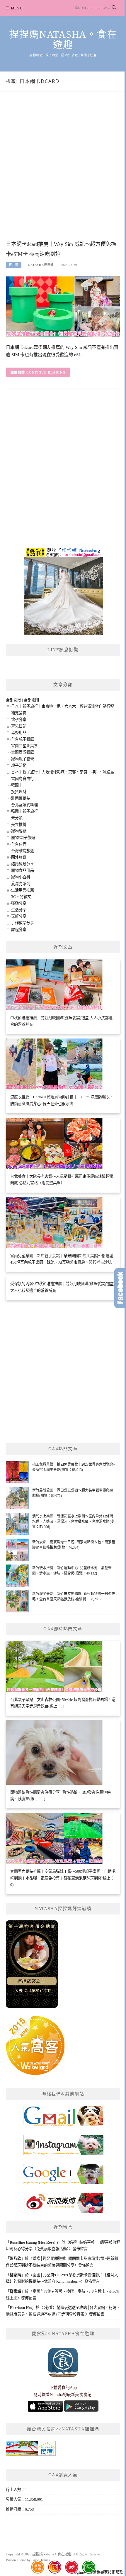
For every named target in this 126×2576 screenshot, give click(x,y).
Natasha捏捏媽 (41, 265)
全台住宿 (19, 844)
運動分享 (19, 903)
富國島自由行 (23, 779)
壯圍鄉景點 (21, 798)
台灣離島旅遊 (23, 851)
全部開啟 (13, 700)
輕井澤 (14, 265)
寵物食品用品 (23, 870)
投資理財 (19, 792)
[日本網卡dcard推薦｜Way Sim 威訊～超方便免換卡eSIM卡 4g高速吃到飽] (63, 306)
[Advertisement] (63, 172)
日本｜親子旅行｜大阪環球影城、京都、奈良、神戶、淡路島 (63, 772)
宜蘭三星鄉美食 (24, 746)
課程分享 (19, 930)
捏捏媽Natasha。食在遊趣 (63, 40)
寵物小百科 (21, 877)
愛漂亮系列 (21, 884)
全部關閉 (31, 700)
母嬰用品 (19, 733)
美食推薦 (19, 825)
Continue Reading (46, 372)
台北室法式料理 (24, 805)
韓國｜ (17, 785)
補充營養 (19, 713)
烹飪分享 (19, 916)
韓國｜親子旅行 (24, 811)
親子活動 (19, 765)
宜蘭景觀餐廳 (23, 752)
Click (120, 1288)
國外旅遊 (19, 857)
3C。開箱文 (21, 897)
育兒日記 (19, 726)
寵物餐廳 (19, 831)
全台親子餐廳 (23, 739)
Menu (17, 8)
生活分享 (19, 910)
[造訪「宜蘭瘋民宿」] (31, 2450)
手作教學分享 (23, 923)
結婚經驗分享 (23, 864)
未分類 (17, 818)
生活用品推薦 (23, 890)
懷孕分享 (19, 720)
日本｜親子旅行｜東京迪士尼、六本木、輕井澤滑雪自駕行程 (63, 706)
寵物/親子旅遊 (23, 838)
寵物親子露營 (23, 759)
